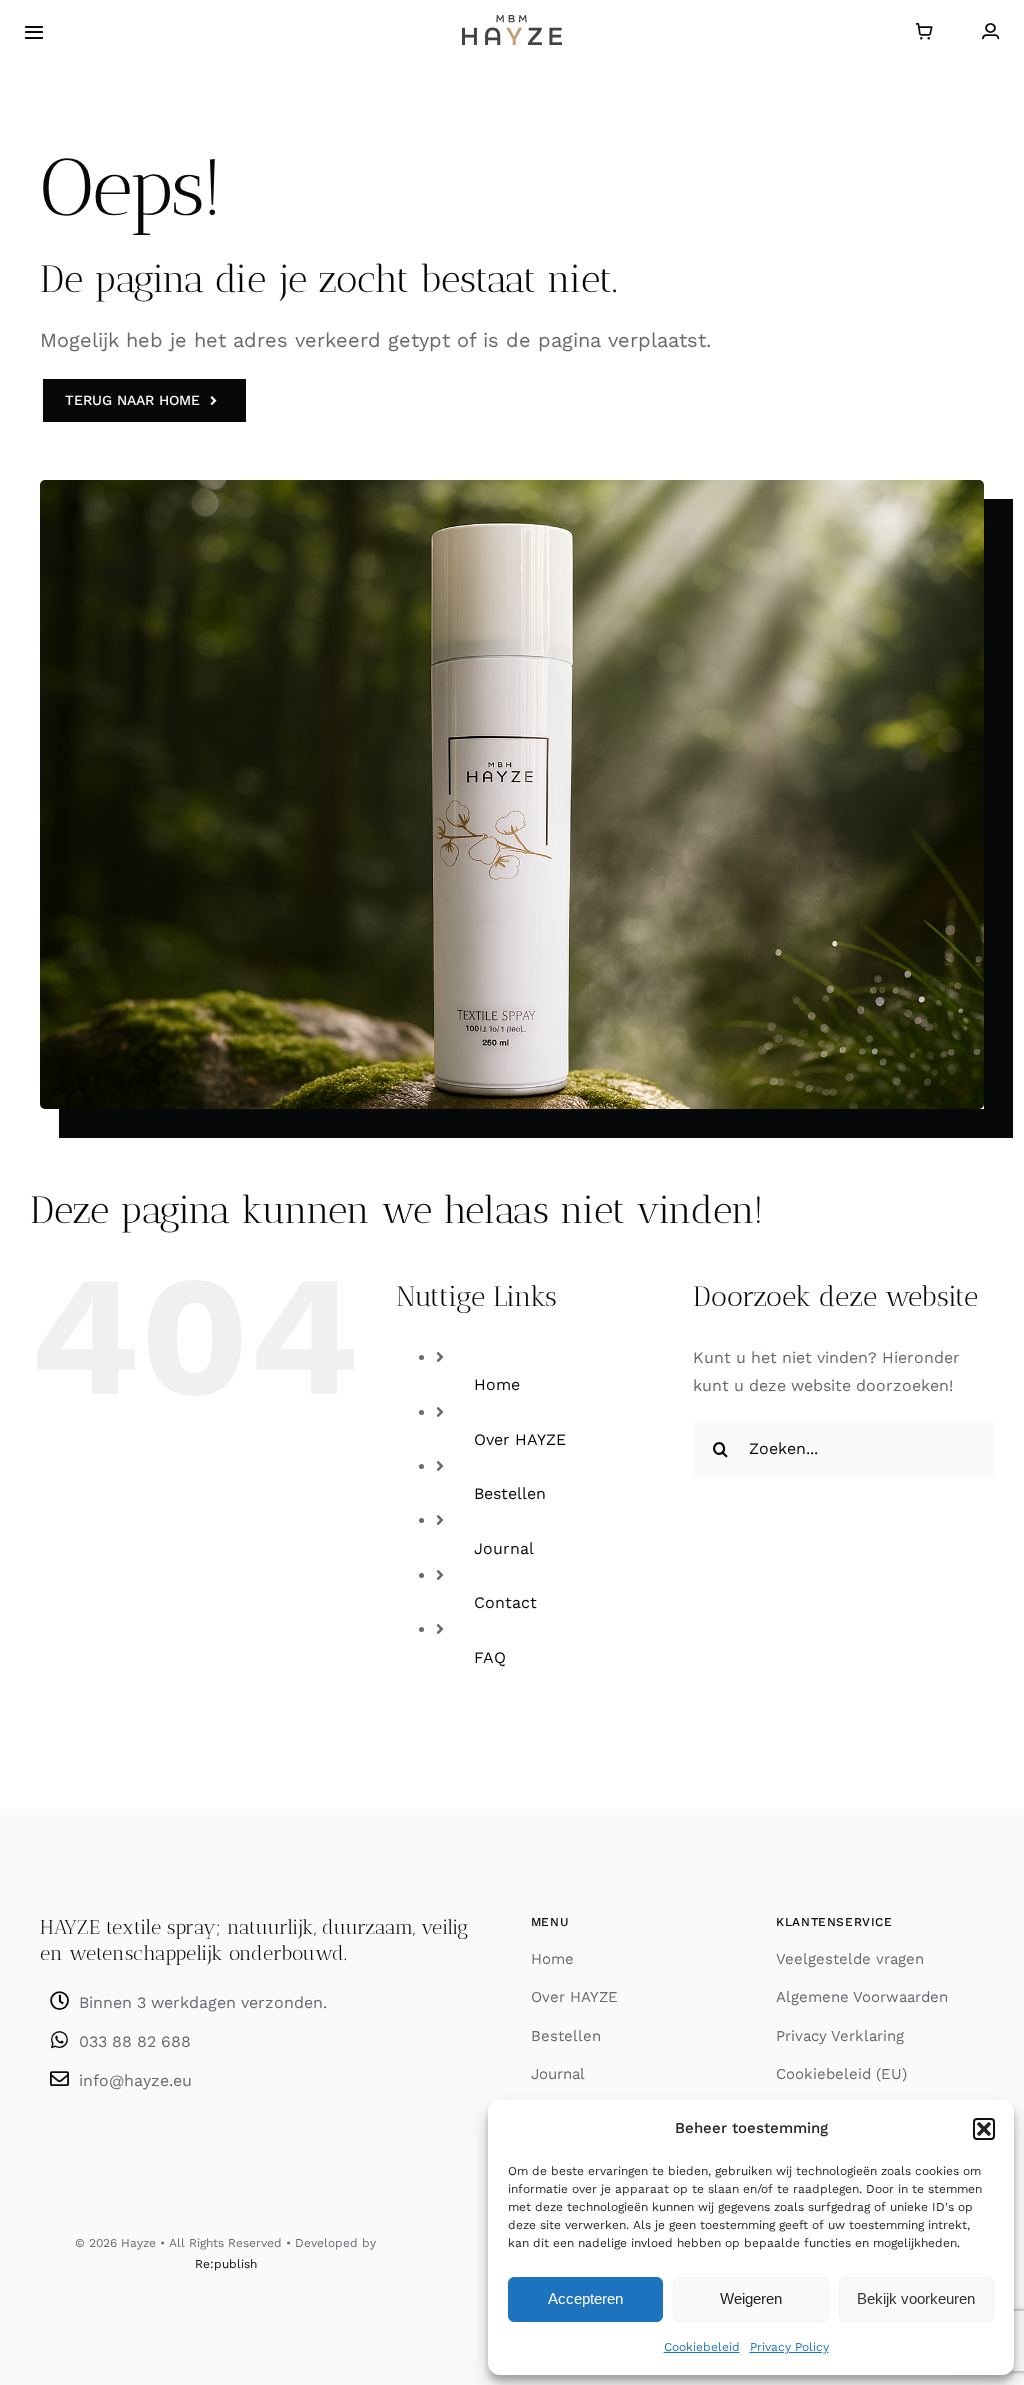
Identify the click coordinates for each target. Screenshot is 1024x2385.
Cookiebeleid (702, 2347)
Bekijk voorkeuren (916, 2298)
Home (497, 1384)
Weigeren (751, 2298)
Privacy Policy (789, 2347)
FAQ (490, 1657)
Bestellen (510, 1493)
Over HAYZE (520, 1439)
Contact (505, 1602)
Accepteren (585, 2298)
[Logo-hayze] (512, 22)
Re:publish (226, 2264)
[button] (984, 2129)
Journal (504, 1548)
